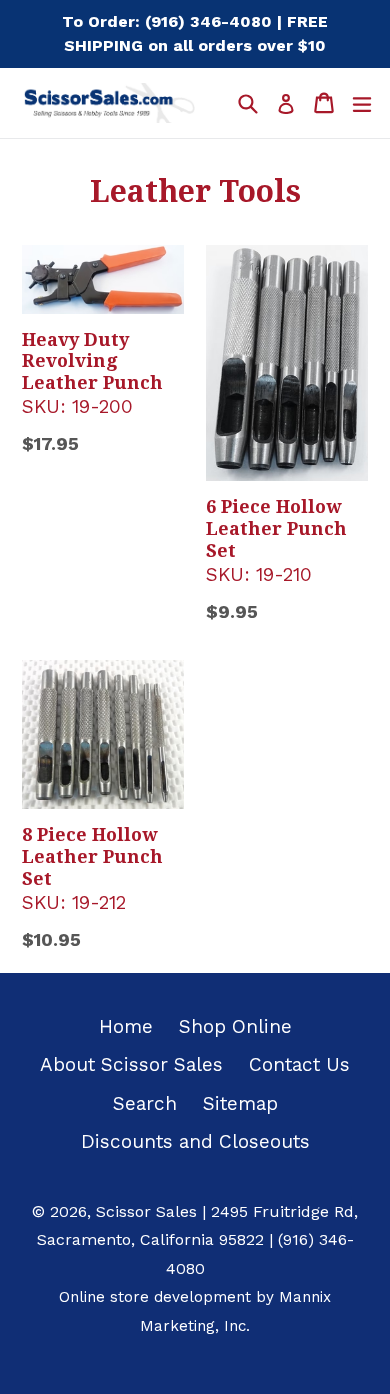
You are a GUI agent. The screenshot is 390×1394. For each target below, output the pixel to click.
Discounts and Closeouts (195, 1141)
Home (126, 1026)
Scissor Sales (146, 1211)
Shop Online (235, 1026)
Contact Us (299, 1064)
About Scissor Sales (131, 1064)
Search (145, 1103)
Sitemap (240, 1103)
